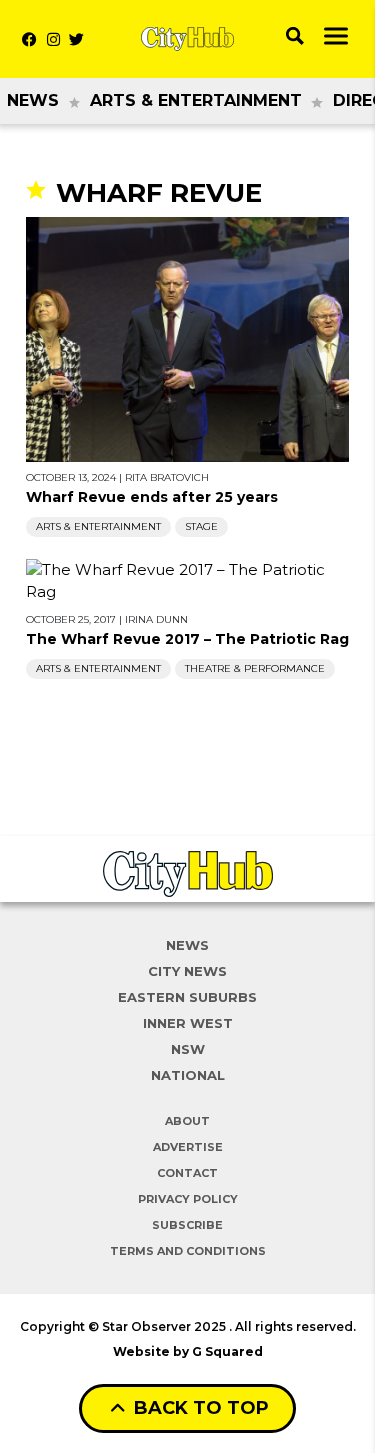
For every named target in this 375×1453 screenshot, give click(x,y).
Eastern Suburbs (187, 997)
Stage (201, 526)
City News (187, 971)
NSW (188, 1049)
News (33, 100)
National (188, 1075)
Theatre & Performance (255, 668)
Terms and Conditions (188, 1251)
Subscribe (187, 1225)
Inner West (188, 1023)
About (187, 1121)
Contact (187, 1173)
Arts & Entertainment (196, 100)
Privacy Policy (188, 1199)
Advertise (188, 1147)
